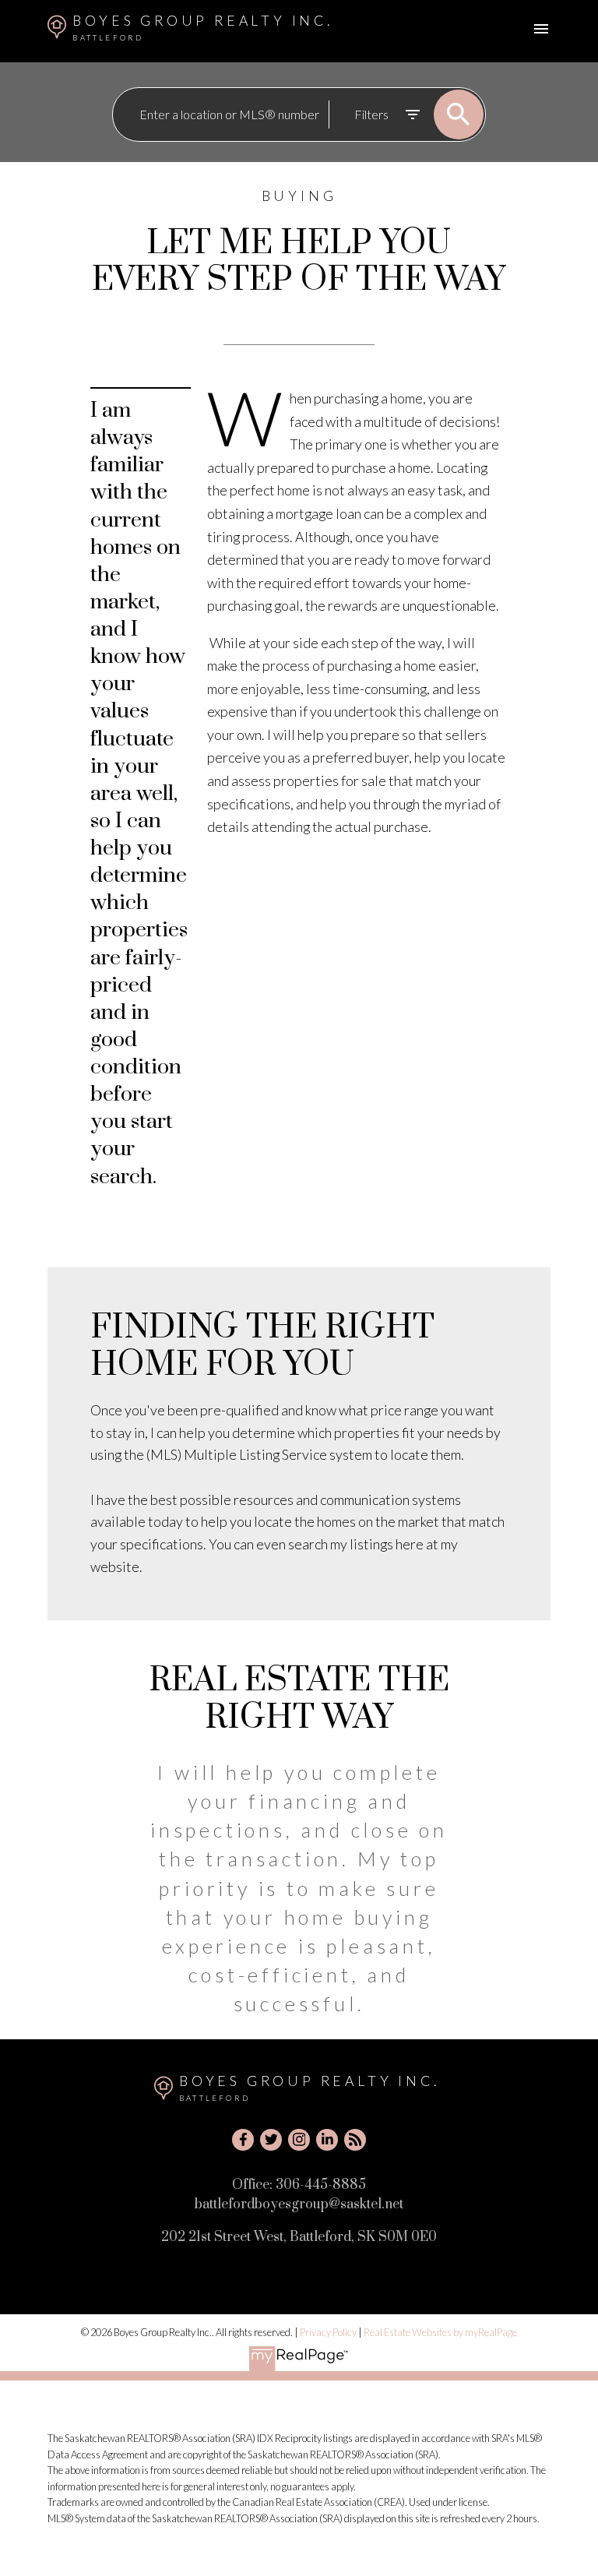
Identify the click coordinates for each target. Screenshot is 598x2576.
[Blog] (355, 2140)
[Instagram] (299, 2140)
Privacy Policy (328, 2332)
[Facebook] (243, 2140)
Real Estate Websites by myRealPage (440, 2332)
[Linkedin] (327, 2140)
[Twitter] (271, 2140)
